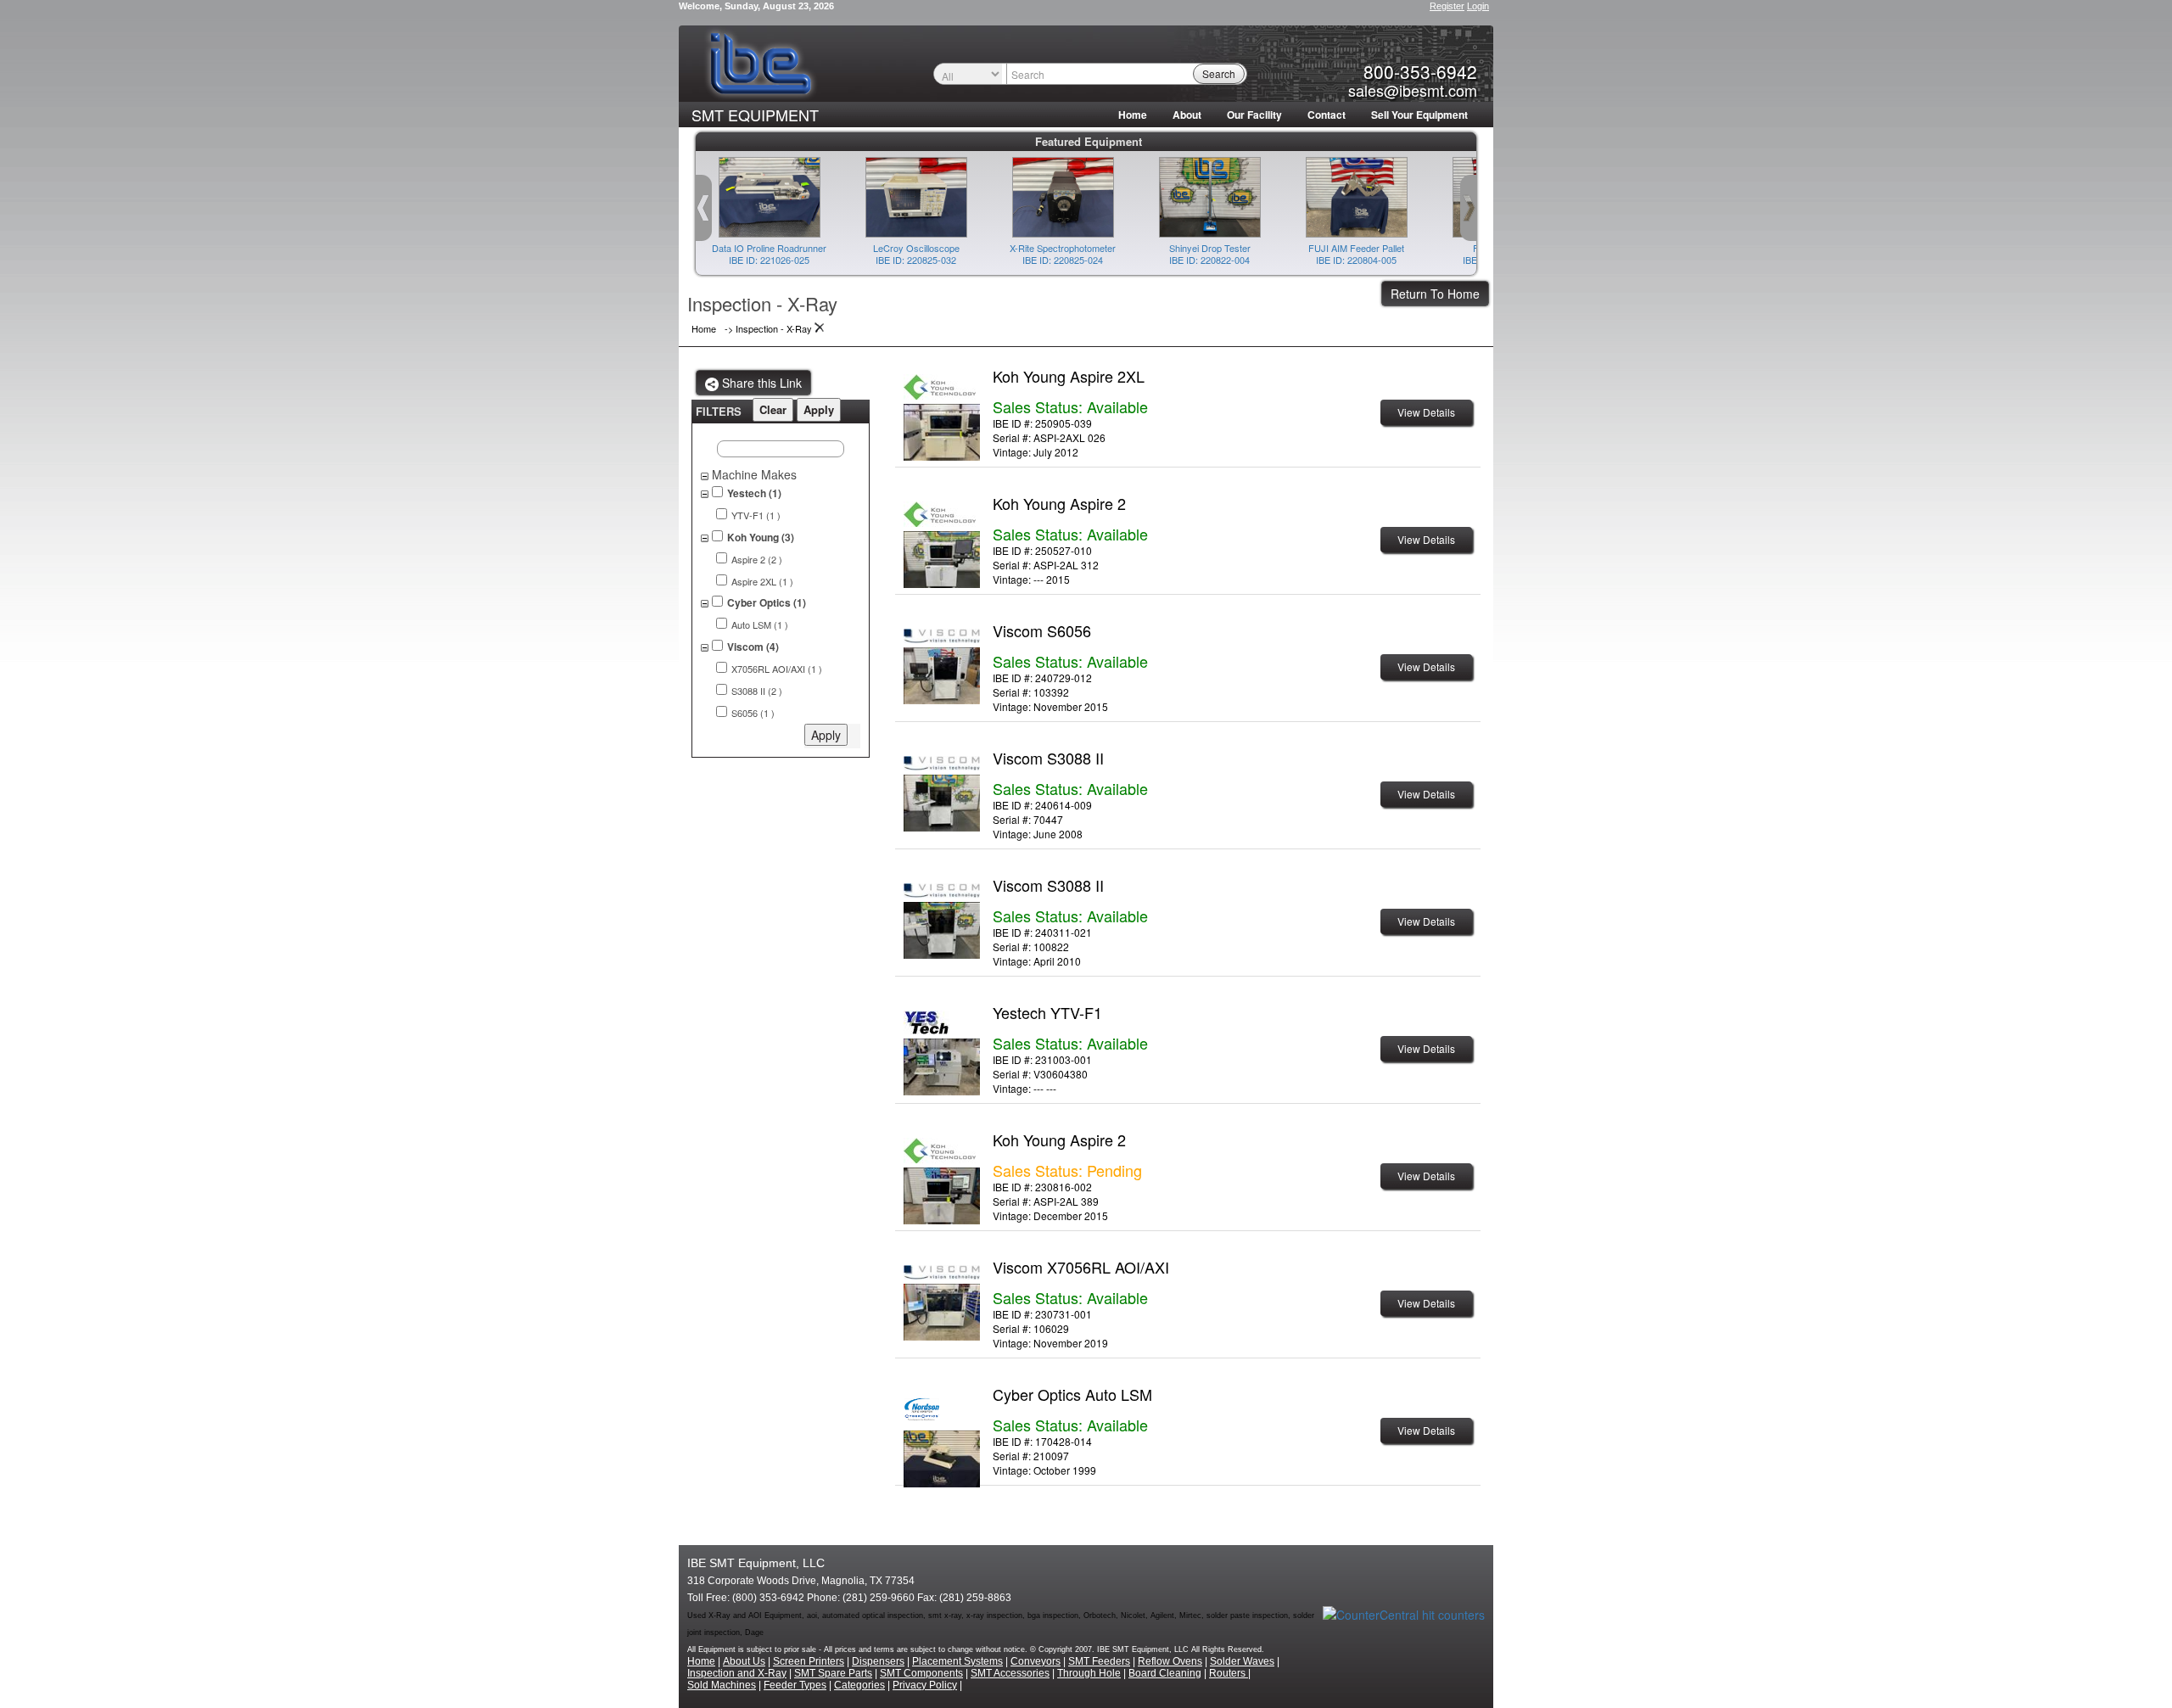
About (1187, 115)
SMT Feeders (1099, 1661)
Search (1219, 73)
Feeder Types (795, 1685)
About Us (744, 1661)
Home (1133, 115)
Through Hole (1089, 1673)
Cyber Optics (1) (767, 603)
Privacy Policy (925, 1685)
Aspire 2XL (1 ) (762, 582)
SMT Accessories (1010, 1673)
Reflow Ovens (1170, 1661)
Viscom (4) (753, 647)
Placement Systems (957, 1661)
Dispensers (878, 1661)
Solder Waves (1242, 1661)
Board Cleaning (1165, 1673)
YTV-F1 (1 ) (756, 515)
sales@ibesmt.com (1413, 90)
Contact (1327, 115)
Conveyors (1036, 1661)
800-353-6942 (1420, 71)
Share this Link (760, 383)
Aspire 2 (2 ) (757, 560)
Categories (859, 1685)
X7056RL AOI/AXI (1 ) (777, 669)
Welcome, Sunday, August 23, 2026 (756, 6)
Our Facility (1254, 115)
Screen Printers (809, 1661)
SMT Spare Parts (833, 1673)
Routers (1229, 1673)
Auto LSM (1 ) (760, 625)
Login (1478, 6)
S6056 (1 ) (753, 713)
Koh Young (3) (761, 538)
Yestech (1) (754, 493)
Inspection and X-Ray (737, 1673)
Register (1447, 6)
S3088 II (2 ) (757, 691)
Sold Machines (722, 1685)
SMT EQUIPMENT (755, 115)
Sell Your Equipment (1419, 115)
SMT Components (921, 1673)
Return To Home (1435, 294)
